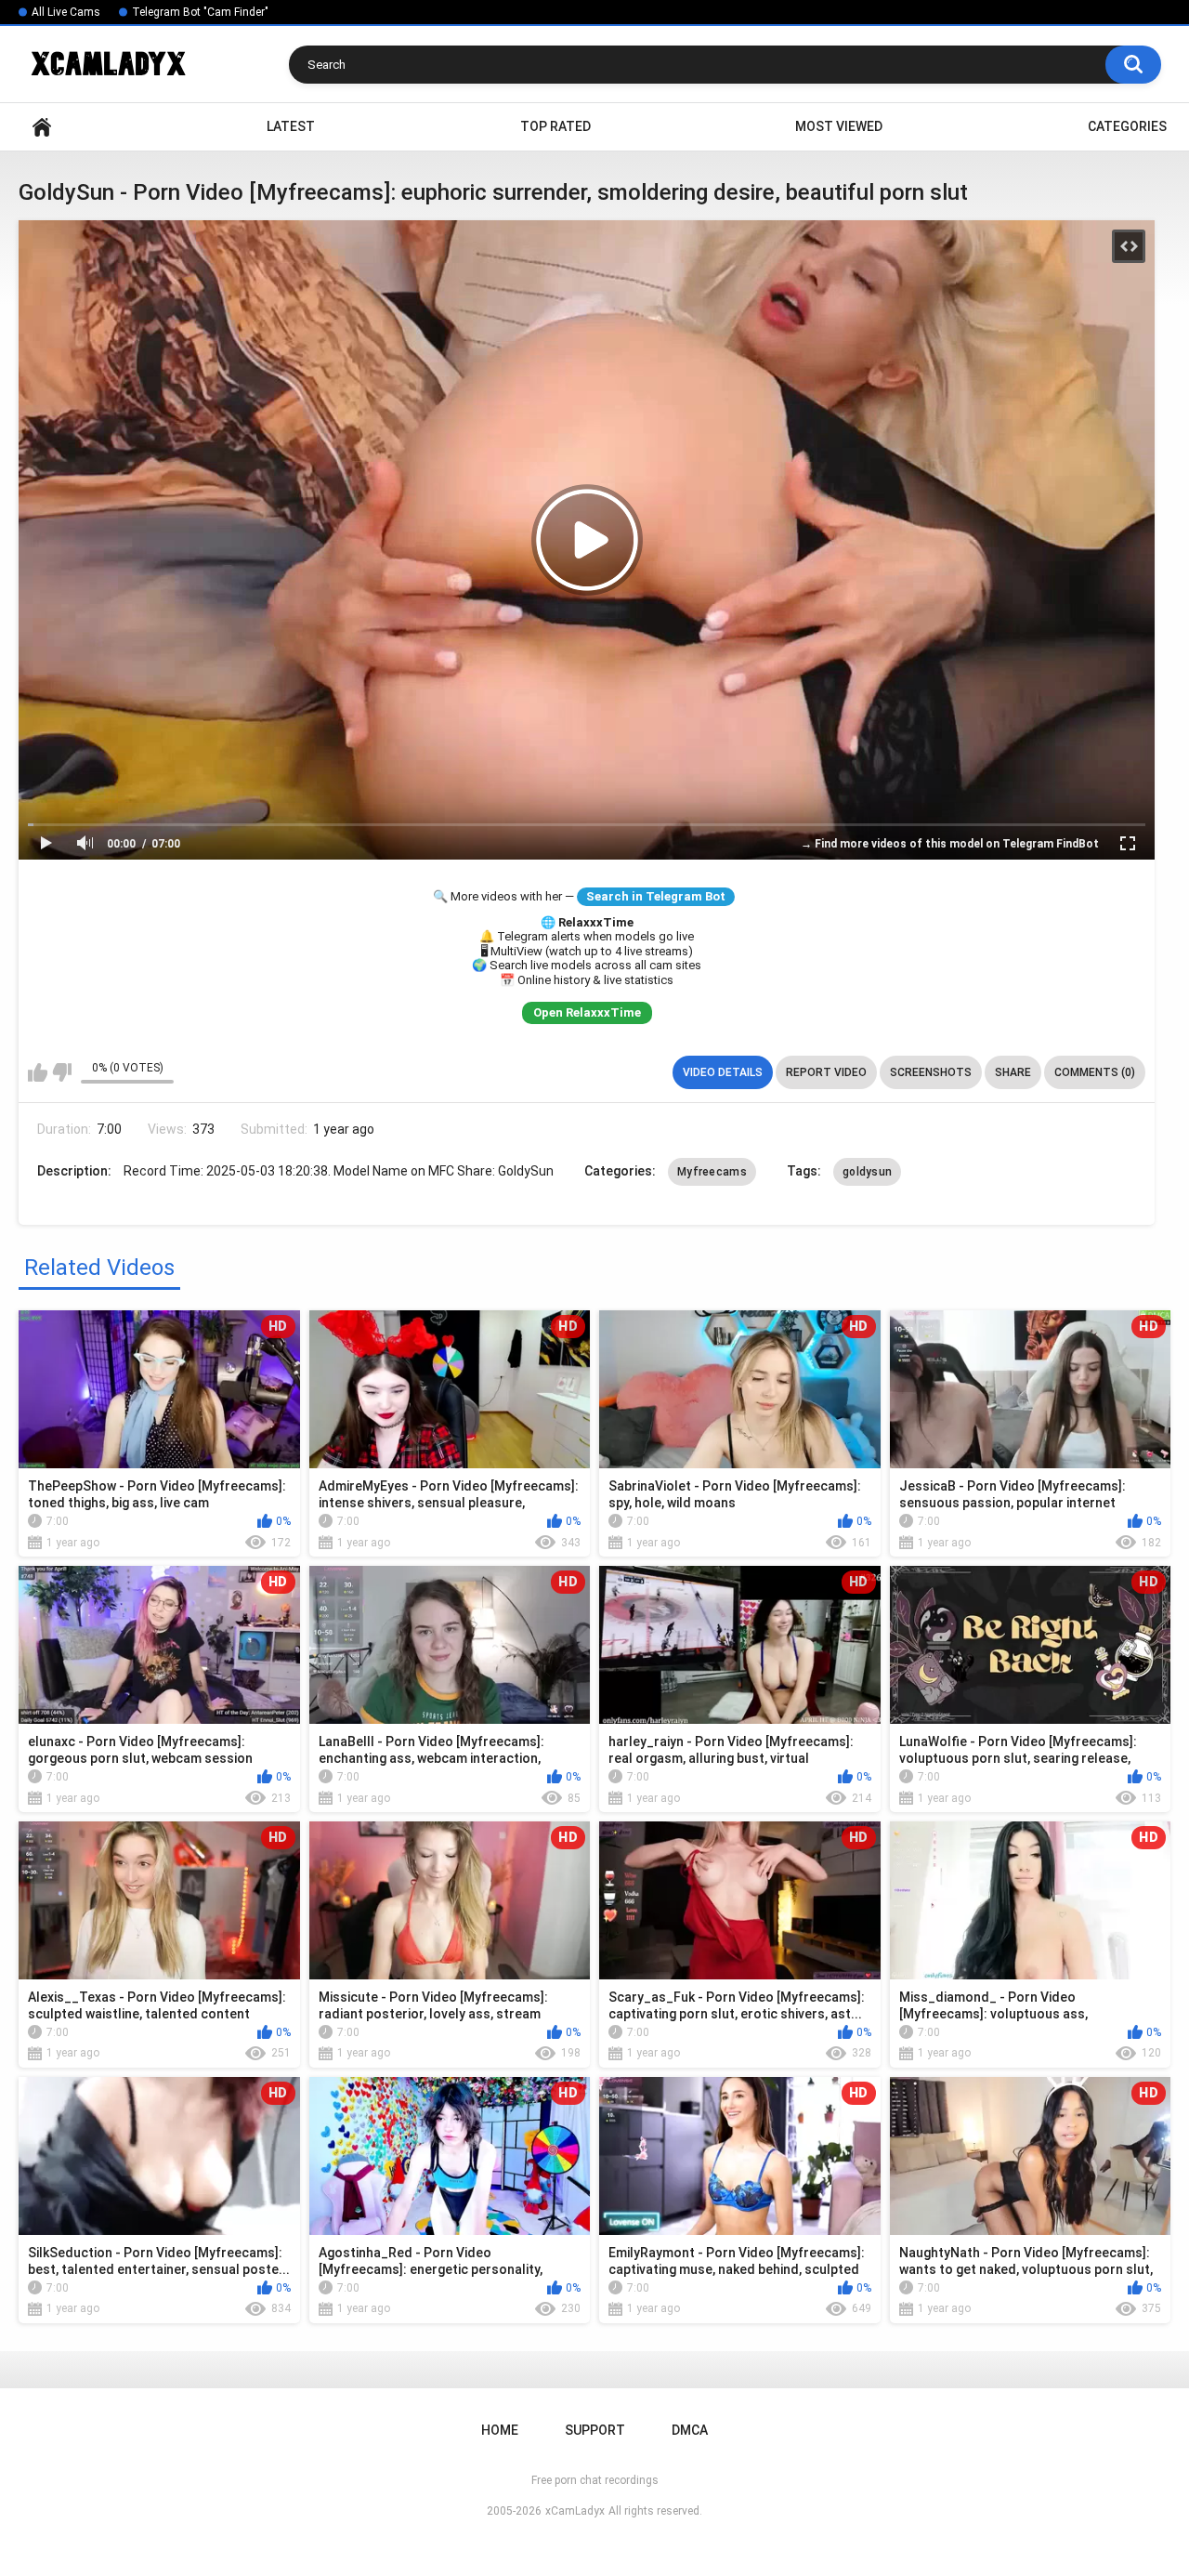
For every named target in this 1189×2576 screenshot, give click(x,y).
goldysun (867, 1172)
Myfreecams (712, 1172)
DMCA (690, 2430)
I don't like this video (62, 1072)
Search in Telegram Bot (656, 896)
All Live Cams (66, 12)
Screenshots (931, 1072)
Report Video (826, 1072)
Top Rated (555, 126)
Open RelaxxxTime (587, 1012)
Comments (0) (1095, 1072)
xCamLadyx (575, 2511)
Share (1013, 1072)
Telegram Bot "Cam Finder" (200, 12)
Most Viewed (839, 126)
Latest (291, 126)
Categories (1127, 126)
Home (42, 127)
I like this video (38, 1072)
